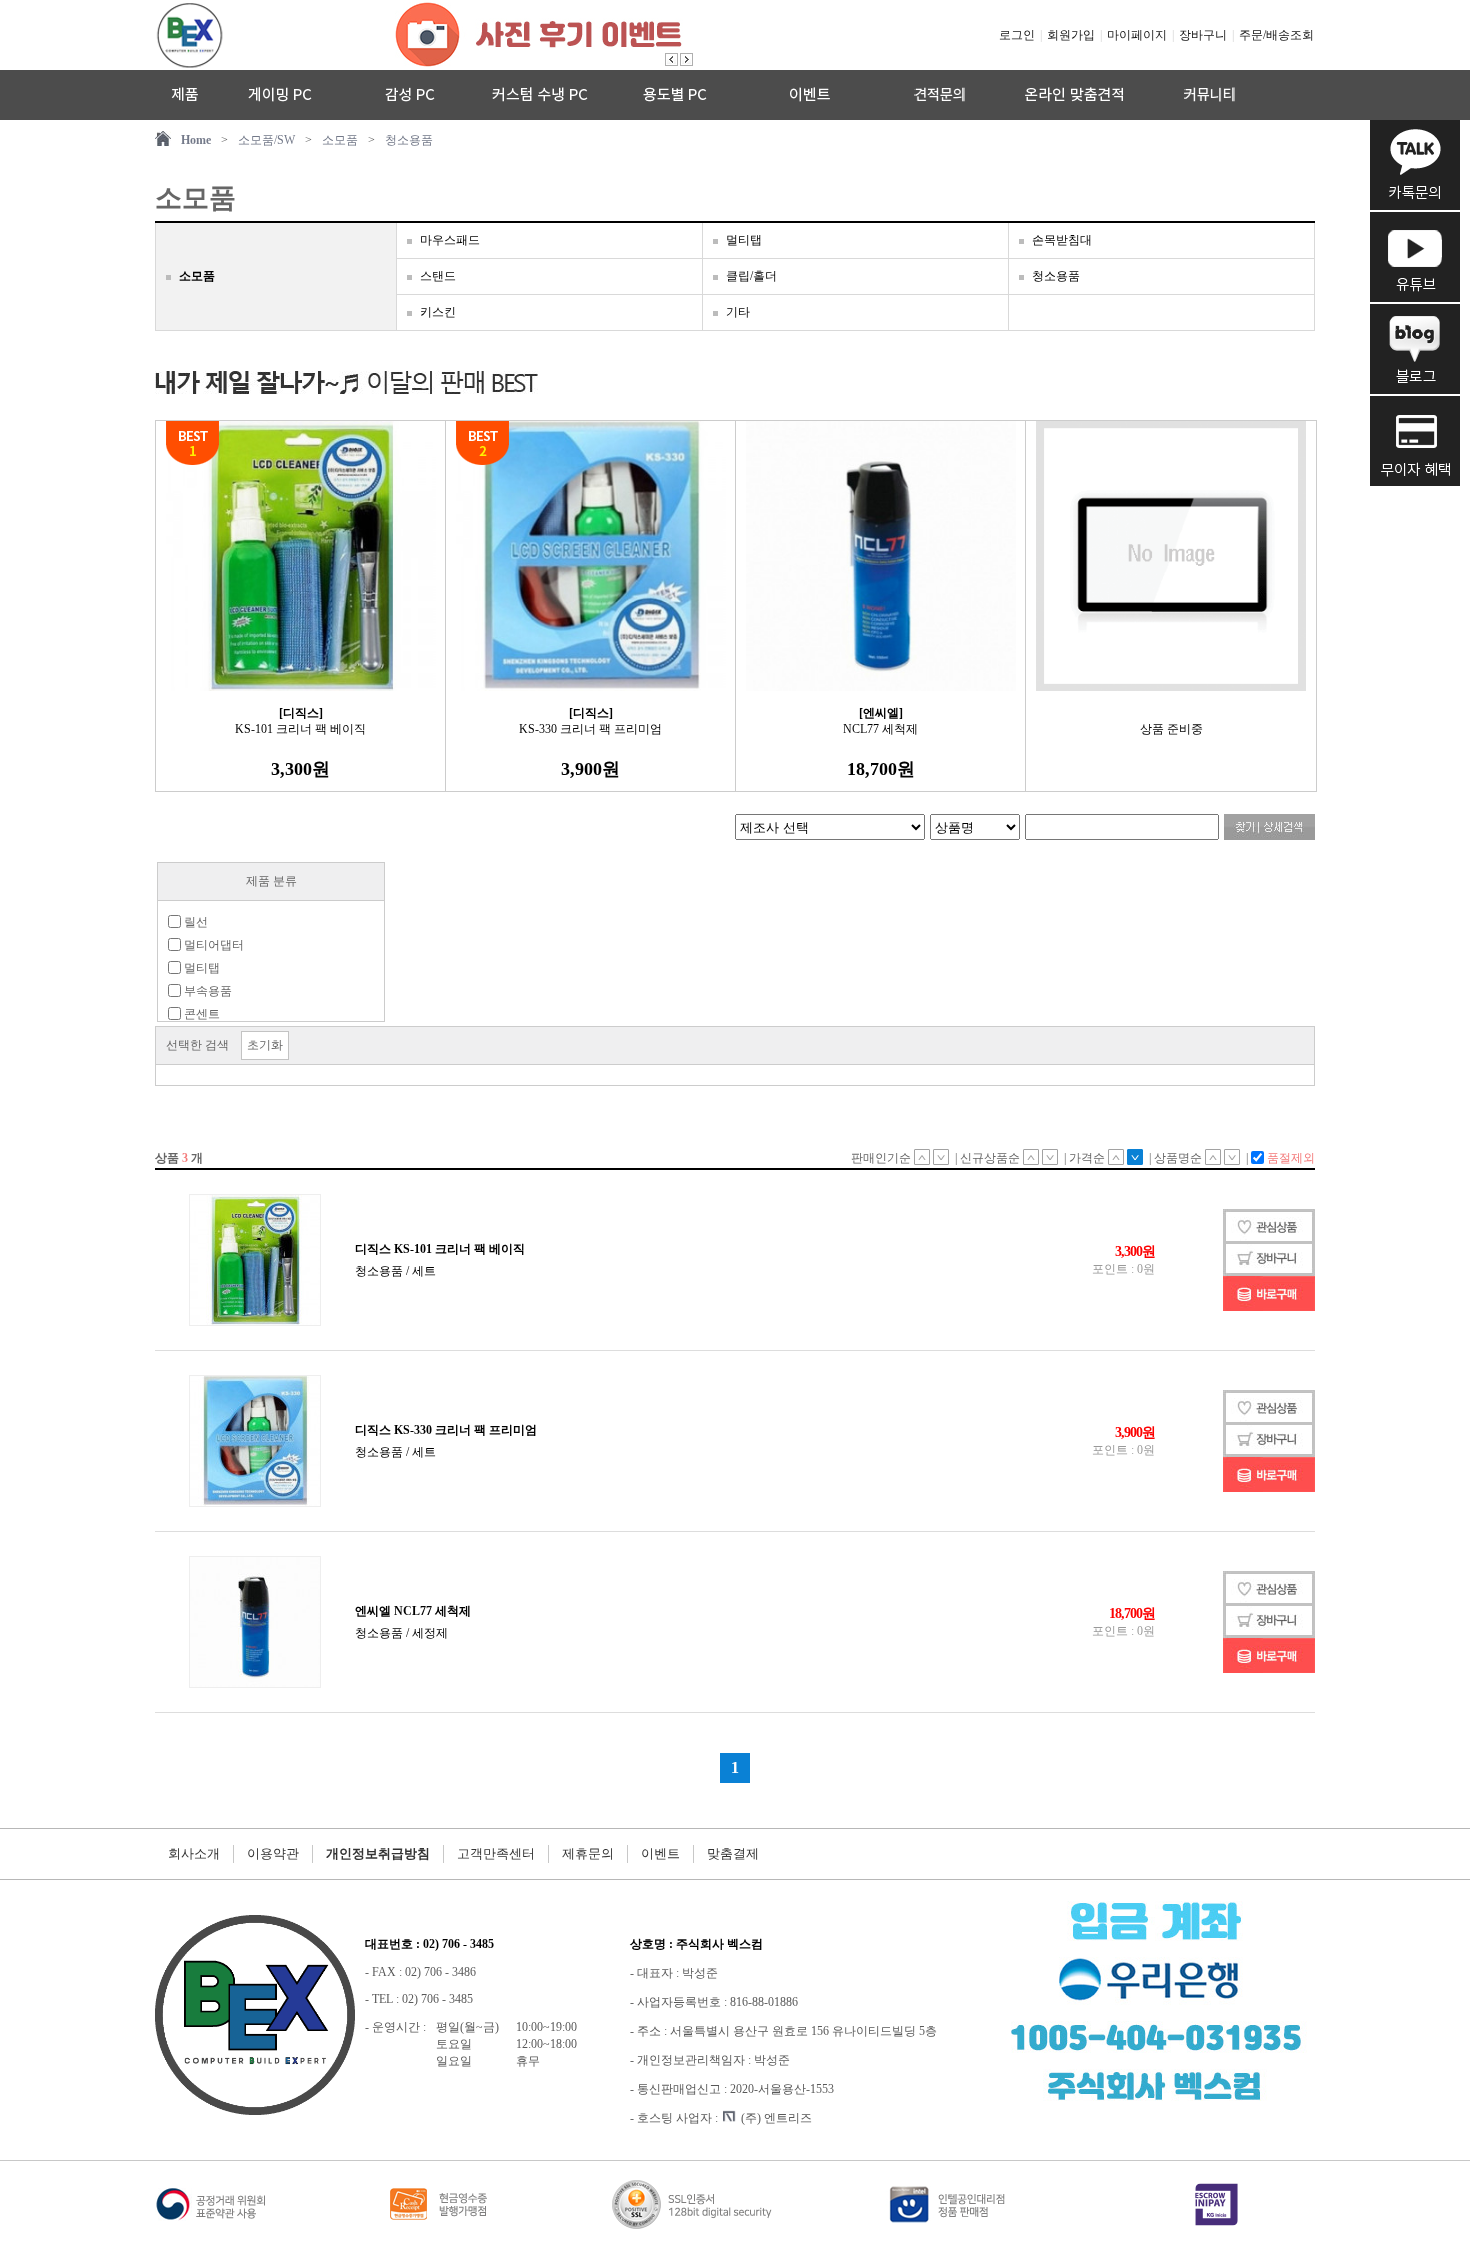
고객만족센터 (496, 1853)
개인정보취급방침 (378, 1853)
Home (196, 140)
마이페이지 (1137, 35)
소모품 (340, 140)
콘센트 (200, 1014)
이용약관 (273, 1853)
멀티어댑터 (212, 945)
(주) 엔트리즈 (776, 2118)
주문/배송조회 (1276, 35)
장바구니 (1203, 35)
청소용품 (409, 140)
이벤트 (660, 1853)
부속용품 (206, 991)
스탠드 (438, 276)
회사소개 (194, 1853)
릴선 (194, 922)
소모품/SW (266, 140)
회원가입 (1071, 35)
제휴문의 (588, 1853)
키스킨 (438, 312)
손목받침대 (1062, 240)
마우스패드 (450, 240)
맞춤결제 (733, 1853)
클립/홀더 (751, 276)
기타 (738, 312)
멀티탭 (744, 240)
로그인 (1017, 35)
